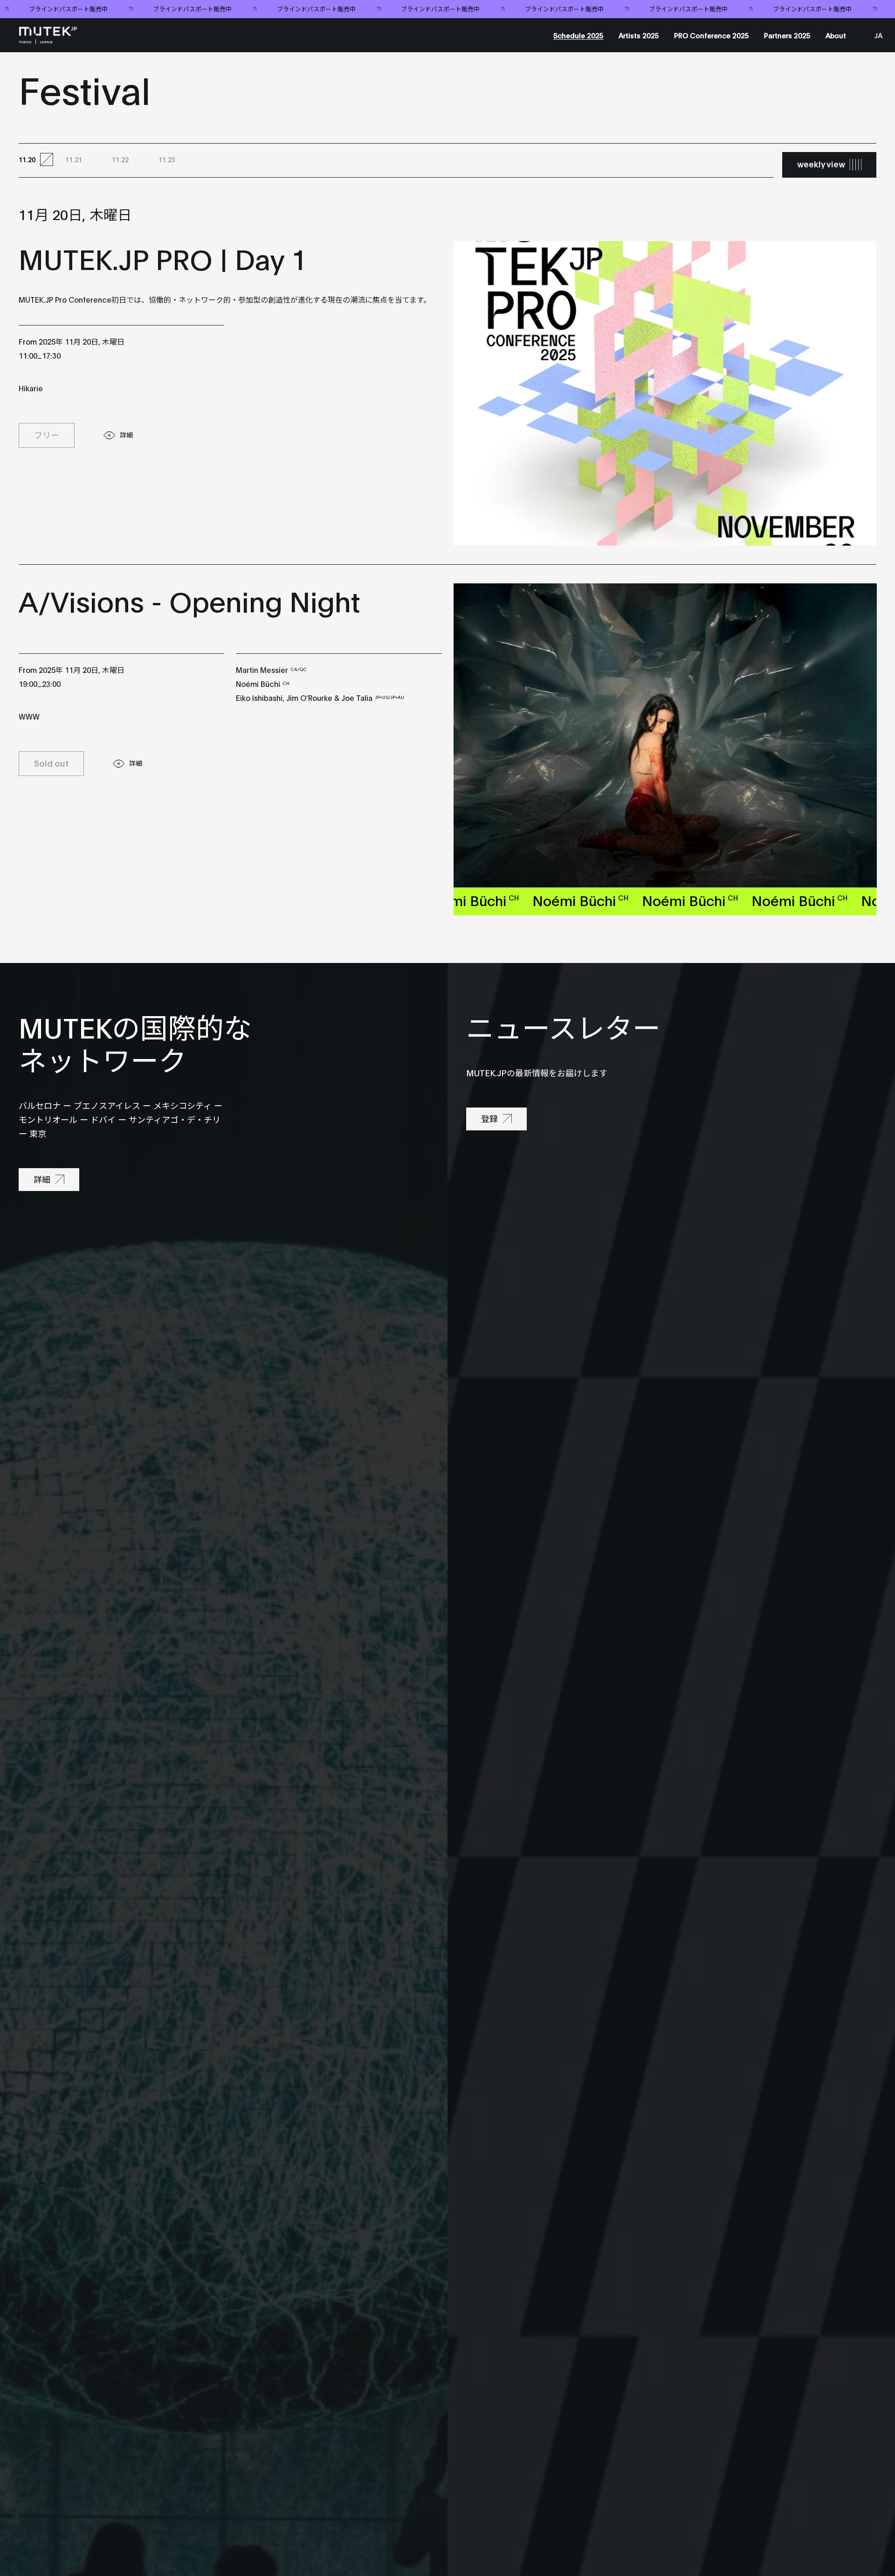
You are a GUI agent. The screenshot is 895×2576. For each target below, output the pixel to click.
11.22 (120, 159)
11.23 (167, 159)
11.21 (74, 159)
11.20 (27, 159)
